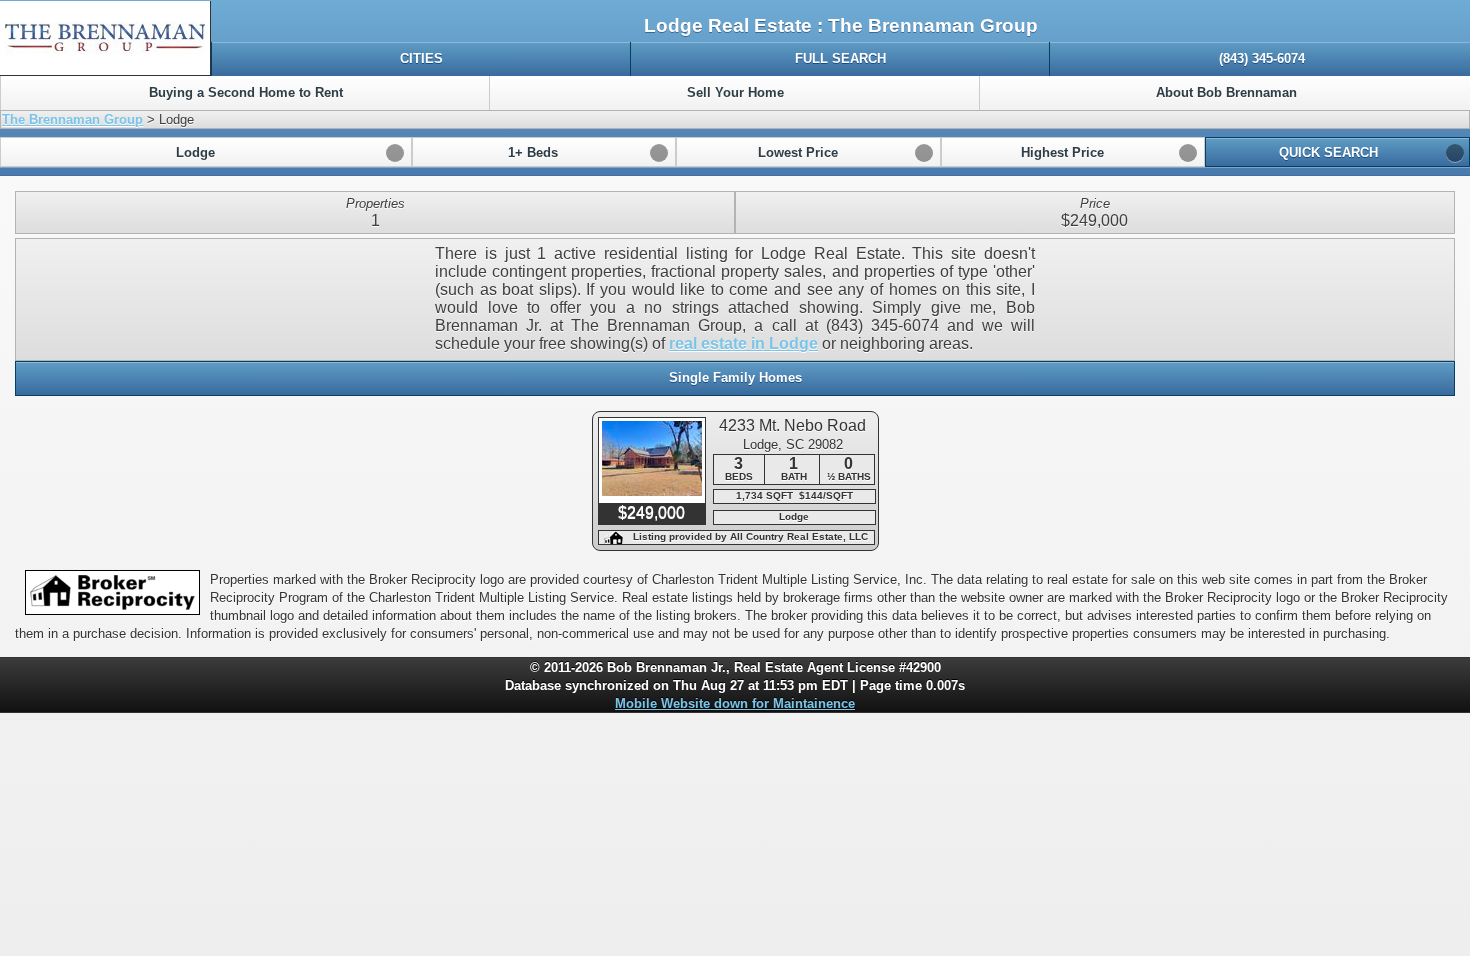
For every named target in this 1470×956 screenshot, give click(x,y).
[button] (206, 152)
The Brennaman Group (72, 119)
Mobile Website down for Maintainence (735, 703)
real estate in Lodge (743, 343)
